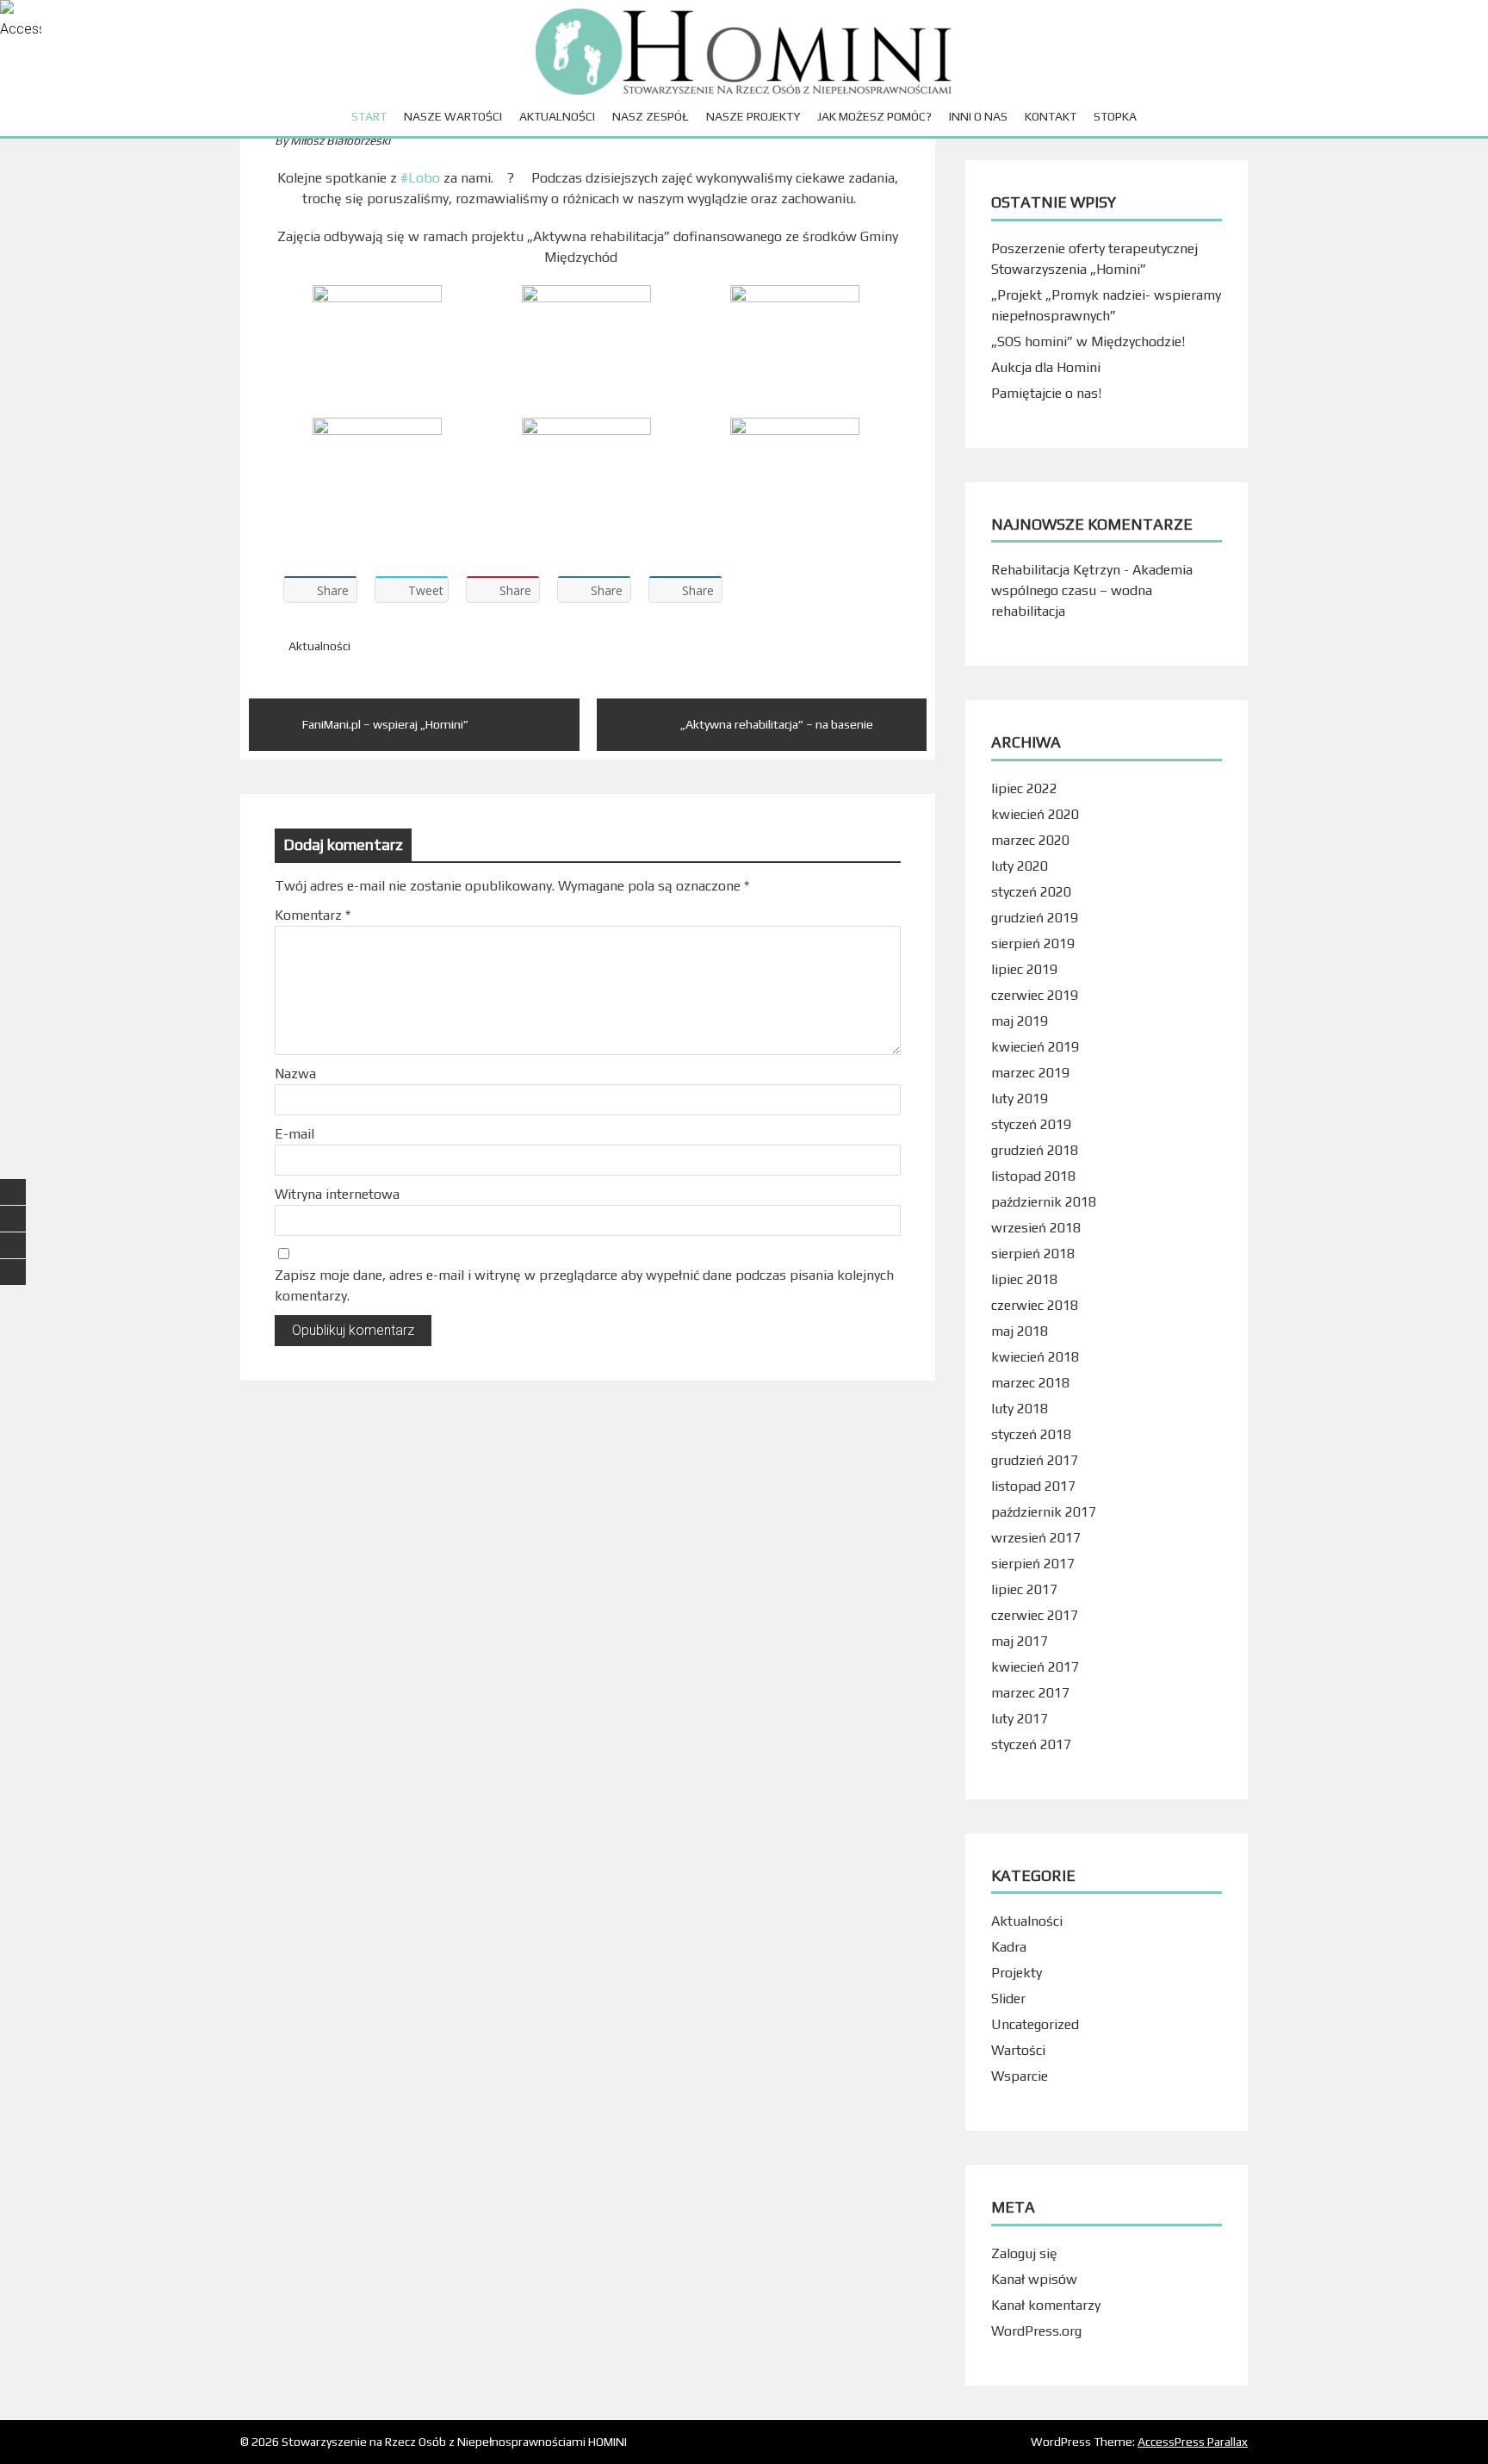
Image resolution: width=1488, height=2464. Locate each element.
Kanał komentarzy (1046, 2305)
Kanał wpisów (1034, 2279)
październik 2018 (1044, 1202)
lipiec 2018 (1024, 1279)
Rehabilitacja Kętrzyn (1056, 570)
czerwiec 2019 (1035, 995)
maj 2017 (1020, 1641)
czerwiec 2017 (1035, 1615)
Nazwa (295, 1074)
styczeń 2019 (1031, 1124)
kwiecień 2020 (1035, 814)
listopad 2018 (1033, 1176)
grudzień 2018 (1035, 1150)
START (369, 116)
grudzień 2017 (1035, 1460)
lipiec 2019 (1024, 969)
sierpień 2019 (1033, 943)
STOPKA (1115, 116)
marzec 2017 (1030, 1693)
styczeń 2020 (1031, 892)
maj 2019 (1020, 1021)
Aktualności (319, 646)
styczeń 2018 (1031, 1434)
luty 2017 (1020, 1719)
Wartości (1018, 2050)
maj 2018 (1020, 1331)
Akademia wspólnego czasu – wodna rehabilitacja (1092, 590)
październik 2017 (1044, 1512)
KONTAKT (1051, 116)
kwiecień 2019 (1035, 1047)
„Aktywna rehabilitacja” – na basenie (777, 724)
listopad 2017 (1033, 1486)
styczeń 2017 (1031, 1744)
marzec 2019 (1030, 1073)
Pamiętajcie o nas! (1046, 393)
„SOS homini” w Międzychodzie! (1088, 341)
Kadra (1009, 1947)
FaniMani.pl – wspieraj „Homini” (385, 724)
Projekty (1017, 1973)
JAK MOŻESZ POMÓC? (874, 116)
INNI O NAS (978, 116)
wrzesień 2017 (1036, 1538)
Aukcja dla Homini (1046, 367)
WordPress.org (1036, 2331)
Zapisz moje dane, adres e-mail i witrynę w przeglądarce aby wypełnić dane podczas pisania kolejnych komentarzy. (584, 1285)
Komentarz (313, 915)
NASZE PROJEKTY (753, 116)
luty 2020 (1020, 866)
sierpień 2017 (1033, 1564)
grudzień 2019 (1035, 918)
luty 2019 (1020, 1099)
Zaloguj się (1024, 2253)
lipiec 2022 (1024, 788)
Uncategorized (1035, 2024)
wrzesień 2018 (1036, 1228)
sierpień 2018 (1033, 1254)
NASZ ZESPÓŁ (651, 116)
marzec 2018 (1030, 1383)
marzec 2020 (1030, 840)
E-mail (294, 1134)
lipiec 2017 (1024, 1589)
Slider (1008, 1999)
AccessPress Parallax (1193, 2442)
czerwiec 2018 (1035, 1305)
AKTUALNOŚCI (557, 116)
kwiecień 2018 (1035, 1357)
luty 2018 (1020, 1409)
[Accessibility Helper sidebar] (21, 21)
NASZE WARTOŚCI (453, 116)
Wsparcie (1020, 2076)
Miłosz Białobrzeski (340, 140)
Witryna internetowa (337, 1194)
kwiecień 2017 (1035, 1667)
